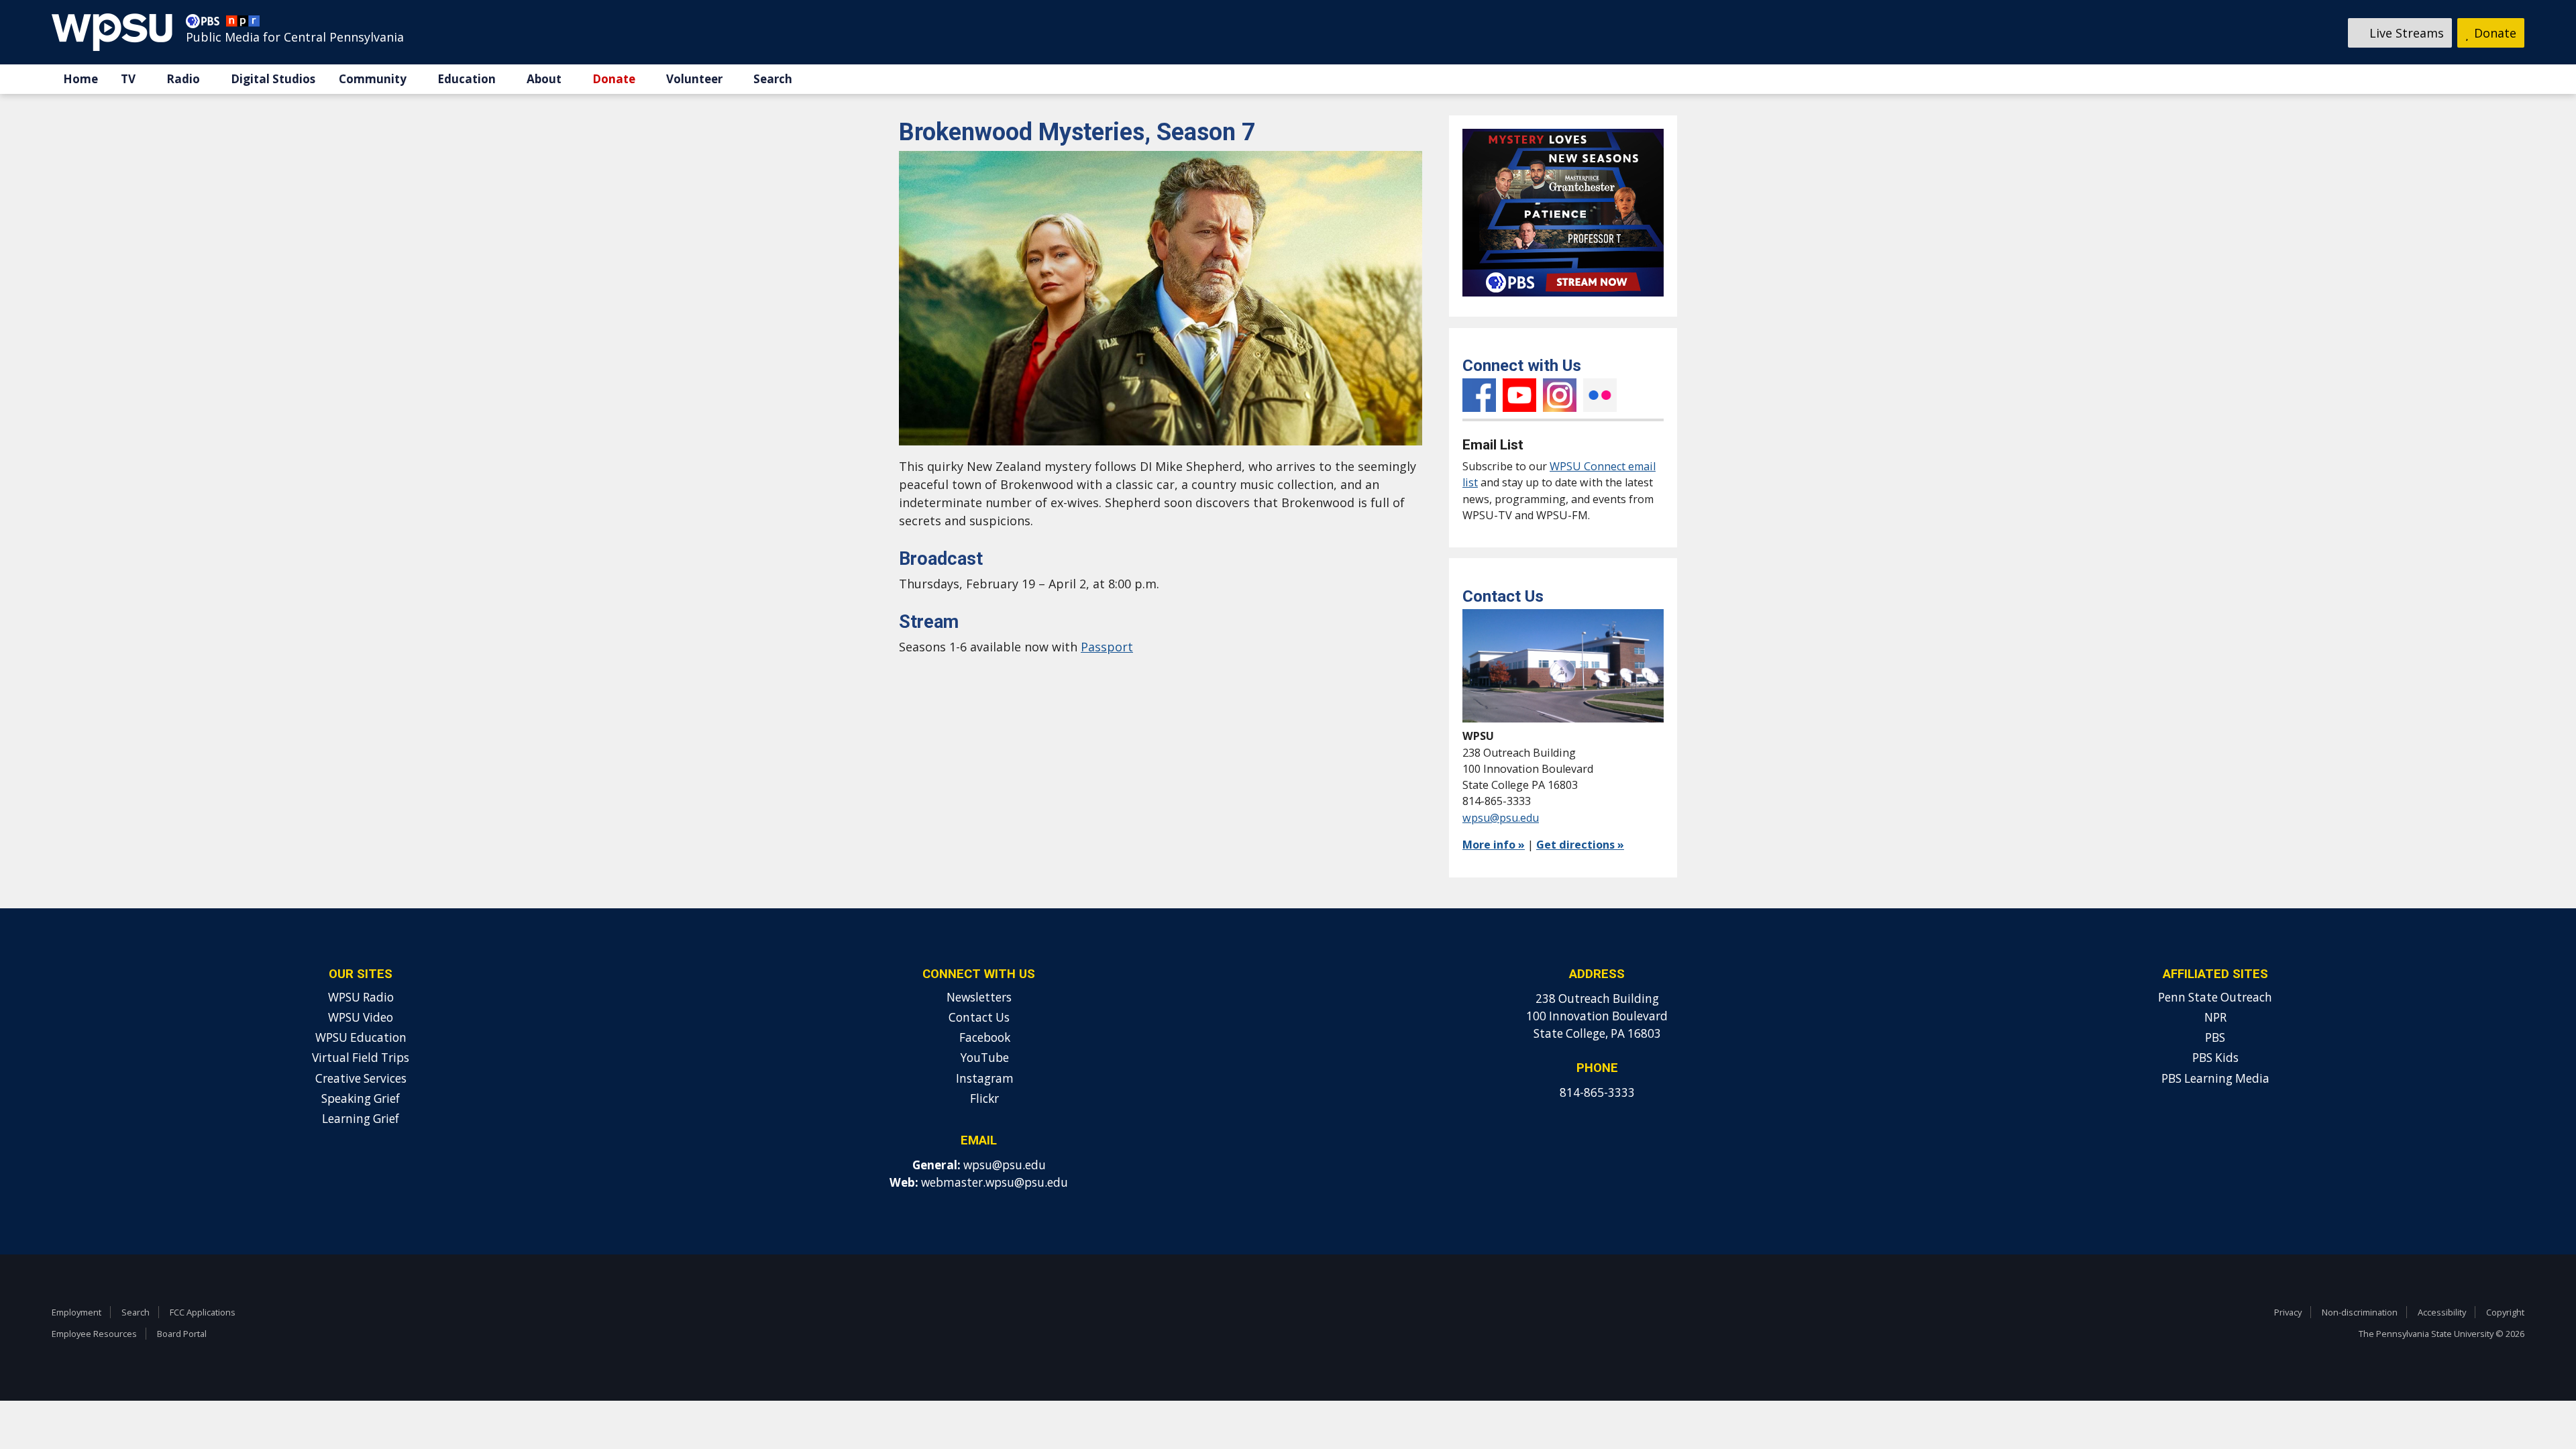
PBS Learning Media (2215, 1078)
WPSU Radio (361, 997)
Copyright (2505, 1312)
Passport (1107, 647)
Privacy (2288, 1312)
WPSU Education (361, 1037)
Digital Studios (273, 79)
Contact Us (979, 1017)
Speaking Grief (361, 1098)
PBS (2215, 1037)
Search (773, 79)
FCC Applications (203, 1312)
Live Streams (2405, 33)
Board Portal (182, 1334)
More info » (1494, 845)
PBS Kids (2215, 1058)
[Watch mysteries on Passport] (1563, 299)
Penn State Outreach (2215, 997)
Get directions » (1580, 845)
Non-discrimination (2360, 1312)
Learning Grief (361, 1119)
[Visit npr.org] (243, 24)
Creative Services (361, 1078)
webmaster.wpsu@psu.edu (995, 1182)
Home (80, 79)
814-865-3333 (1597, 1092)
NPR (2215, 1017)
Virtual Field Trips (361, 1058)
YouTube (1519, 395)
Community (373, 79)
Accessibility (2442, 1312)
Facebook (1479, 395)
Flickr (1600, 395)
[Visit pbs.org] (206, 24)
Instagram (1560, 395)
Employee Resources (94, 1334)
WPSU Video (361, 1017)
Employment (76, 1312)
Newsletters (979, 997)
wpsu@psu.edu (1501, 818)
